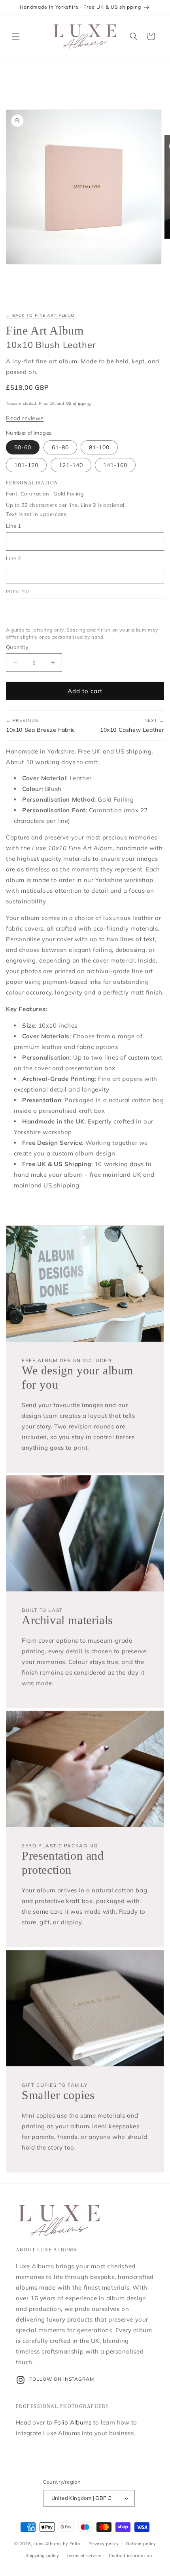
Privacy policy (104, 2544)
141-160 (115, 465)
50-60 (23, 447)
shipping (82, 403)
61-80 (60, 447)
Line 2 (13, 558)
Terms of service (84, 2555)
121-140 (71, 465)
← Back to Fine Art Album (40, 315)
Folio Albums (73, 2422)
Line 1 (13, 526)
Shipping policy (42, 2555)
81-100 (99, 447)
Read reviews (25, 418)
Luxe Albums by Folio (57, 2543)
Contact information (130, 2555)
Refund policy (141, 2544)
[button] (16, 36)
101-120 (26, 465)
